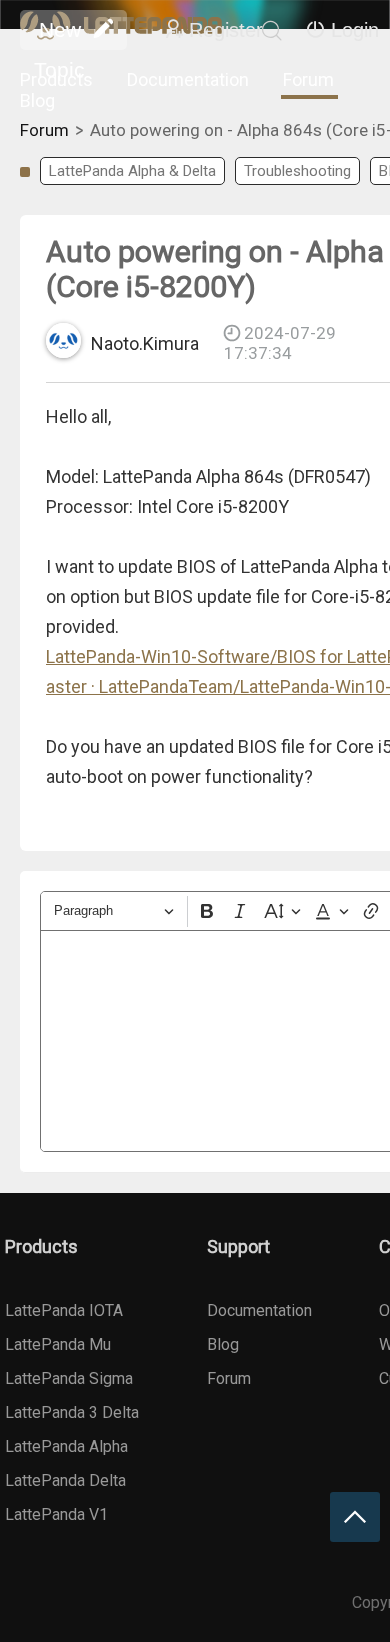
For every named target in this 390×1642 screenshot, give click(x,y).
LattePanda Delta (65, 1480)
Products (56, 79)
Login (355, 30)
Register (226, 30)
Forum (308, 79)
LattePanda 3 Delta (72, 1412)
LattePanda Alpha (66, 1446)
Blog (37, 100)
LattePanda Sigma (69, 1378)
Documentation (188, 79)
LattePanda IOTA (64, 1310)
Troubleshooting (297, 171)
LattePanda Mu (58, 1344)
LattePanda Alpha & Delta (132, 171)
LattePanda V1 (56, 1514)
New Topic (59, 34)
